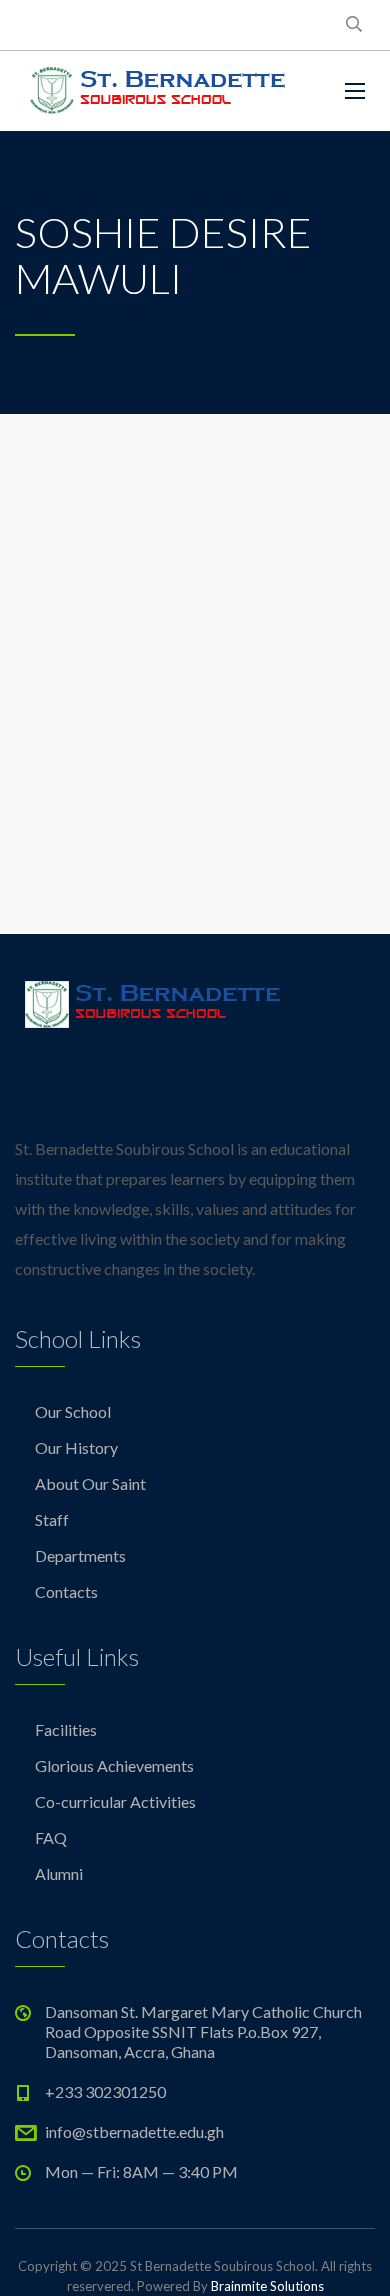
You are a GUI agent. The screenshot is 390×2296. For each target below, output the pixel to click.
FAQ (51, 1837)
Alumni (59, 1873)
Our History (76, 1447)
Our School (73, 1411)
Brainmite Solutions (267, 2286)
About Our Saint (90, 1483)
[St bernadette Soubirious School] (155, 91)
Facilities (66, 1729)
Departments (80, 1555)
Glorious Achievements (114, 1765)
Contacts (66, 1591)
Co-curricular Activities (115, 1801)
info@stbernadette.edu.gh (134, 2131)
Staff (52, 1519)
